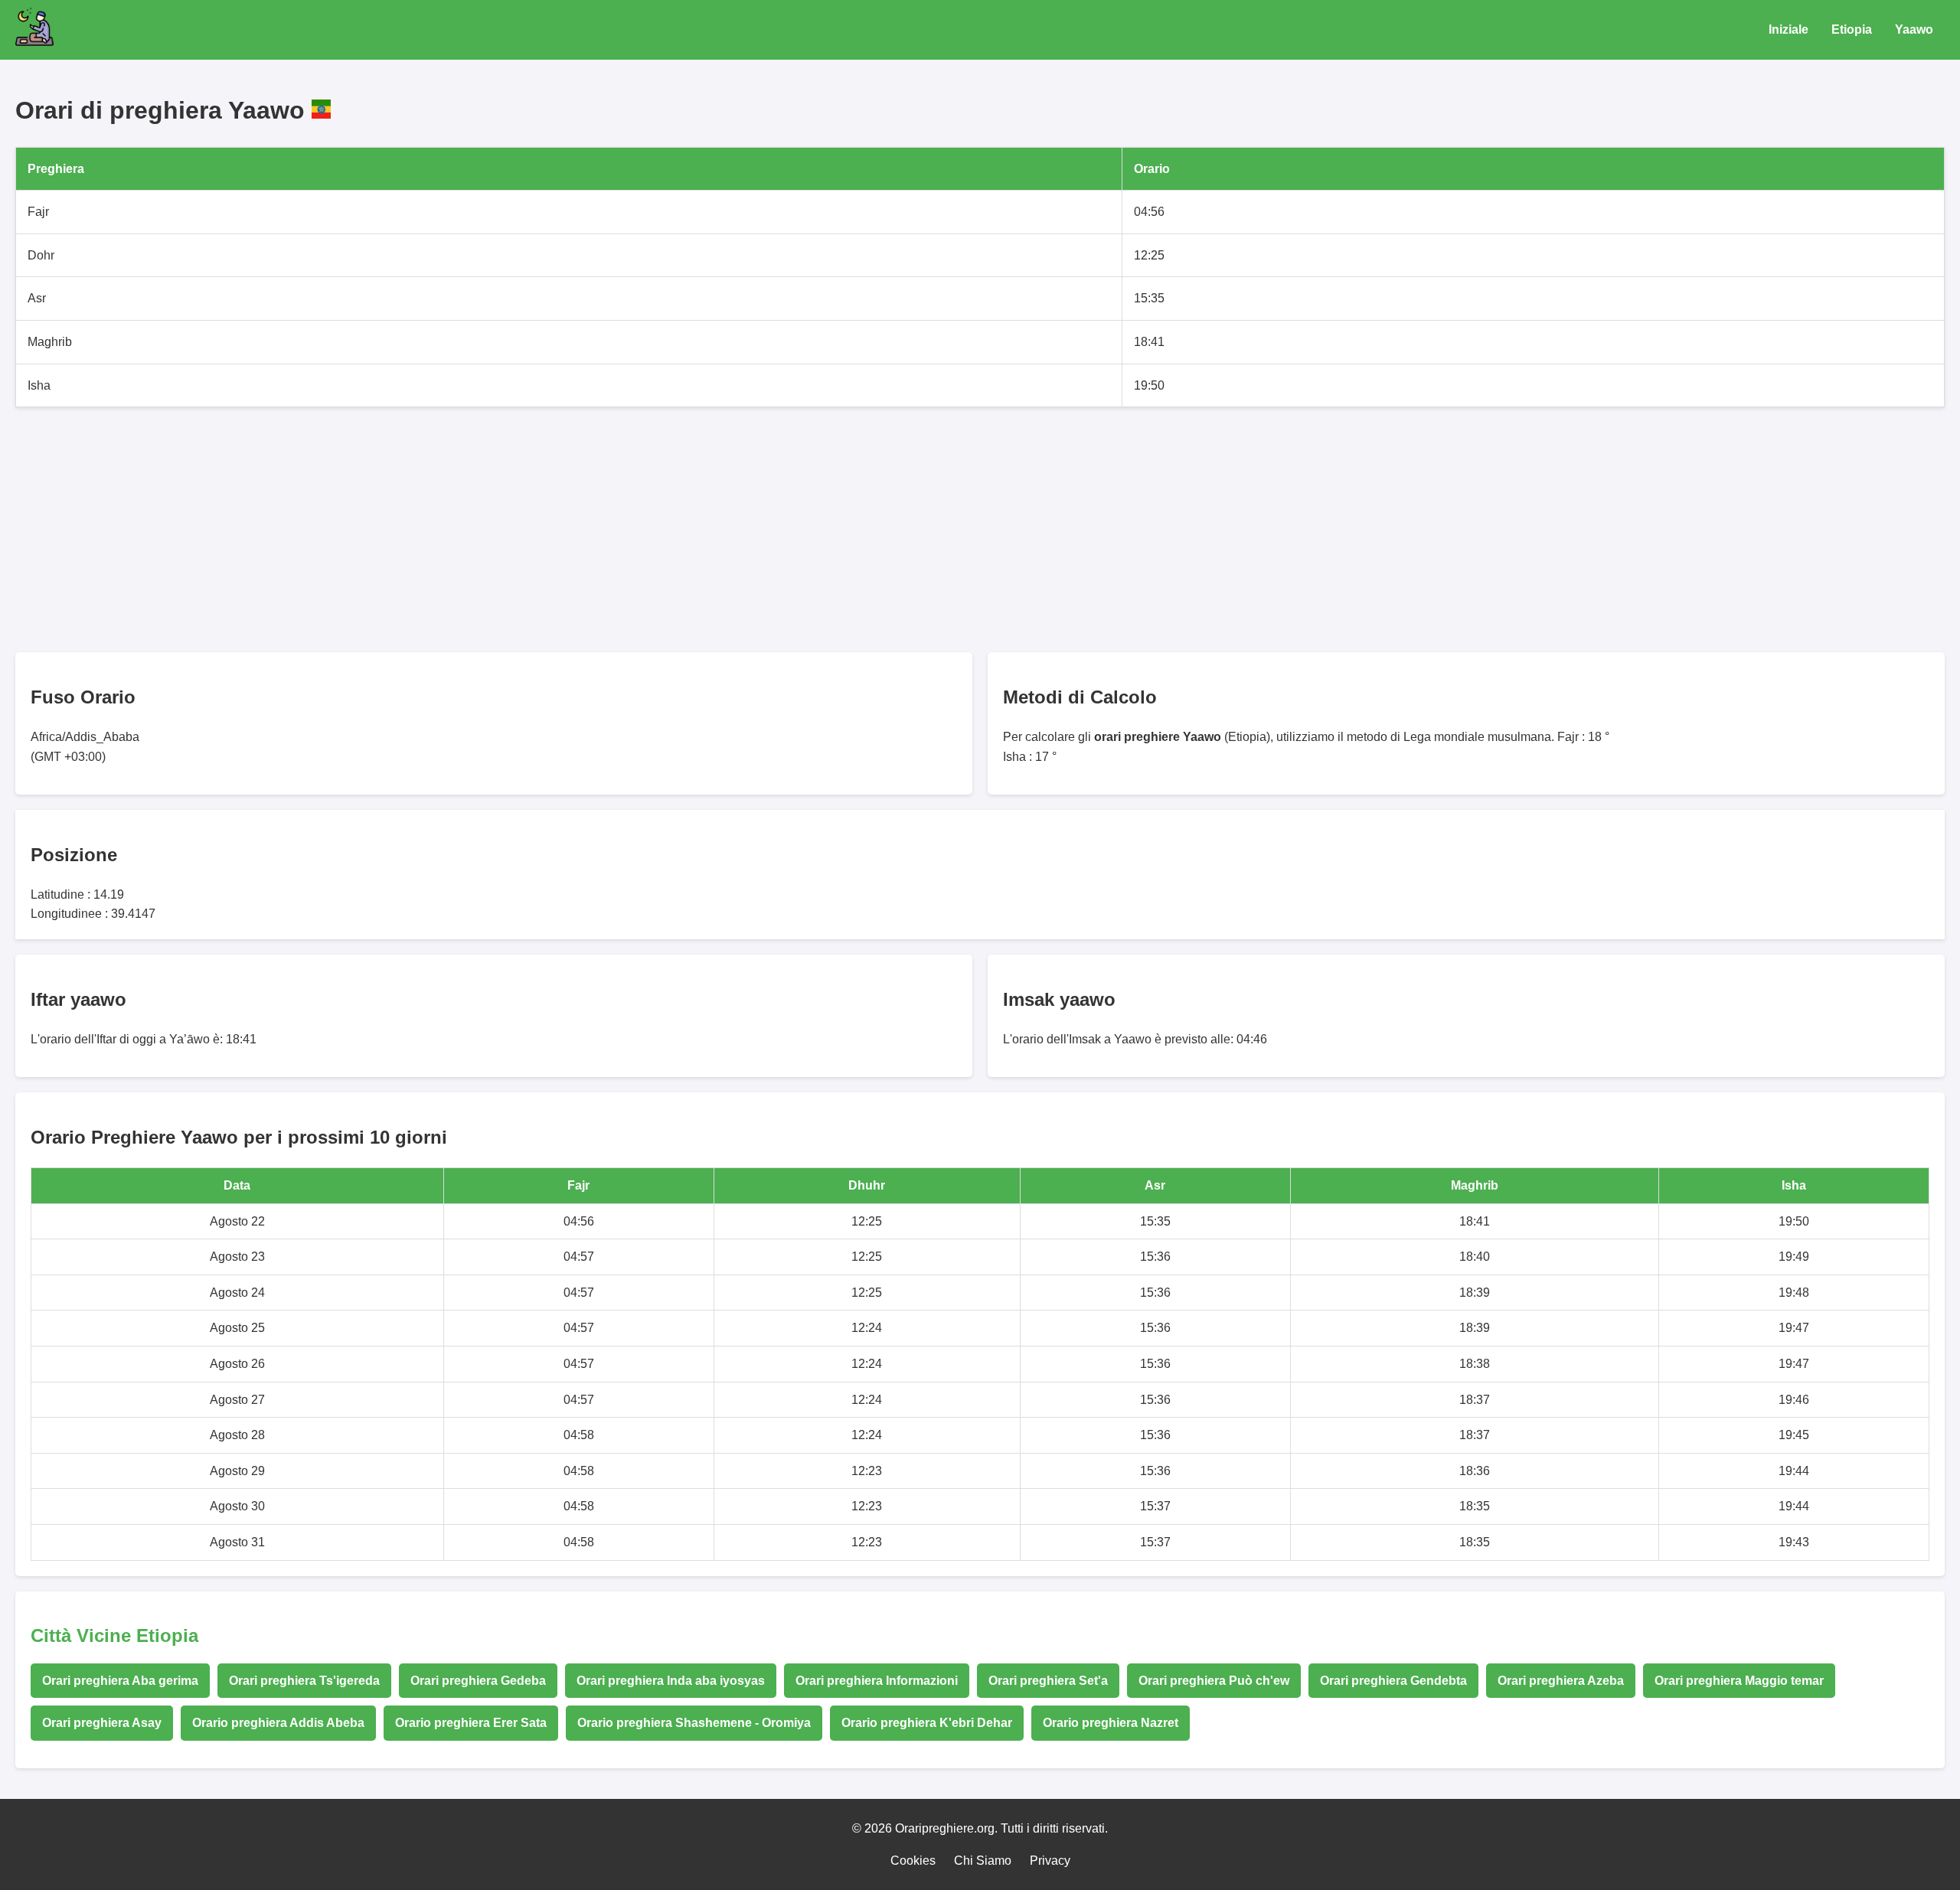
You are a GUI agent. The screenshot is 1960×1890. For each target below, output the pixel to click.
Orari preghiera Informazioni (877, 1681)
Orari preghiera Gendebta (1393, 1681)
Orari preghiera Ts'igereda (304, 1681)
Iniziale (1788, 29)
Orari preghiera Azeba (1561, 1681)
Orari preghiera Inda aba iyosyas (671, 1681)
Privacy (1050, 1861)
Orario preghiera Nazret (1111, 1723)
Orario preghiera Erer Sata (471, 1723)
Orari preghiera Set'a (1048, 1681)
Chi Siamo (983, 1861)
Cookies (913, 1861)
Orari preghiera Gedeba (478, 1681)
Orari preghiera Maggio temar (1739, 1681)
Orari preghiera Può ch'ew (1214, 1681)
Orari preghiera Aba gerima (120, 1681)
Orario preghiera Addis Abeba (278, 1723)
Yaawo (1914, 29)
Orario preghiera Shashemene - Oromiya (694, 1723)
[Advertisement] (475, 530)
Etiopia (1852, 29)
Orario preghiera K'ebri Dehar (927, 1723)
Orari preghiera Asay (102, 1723)
